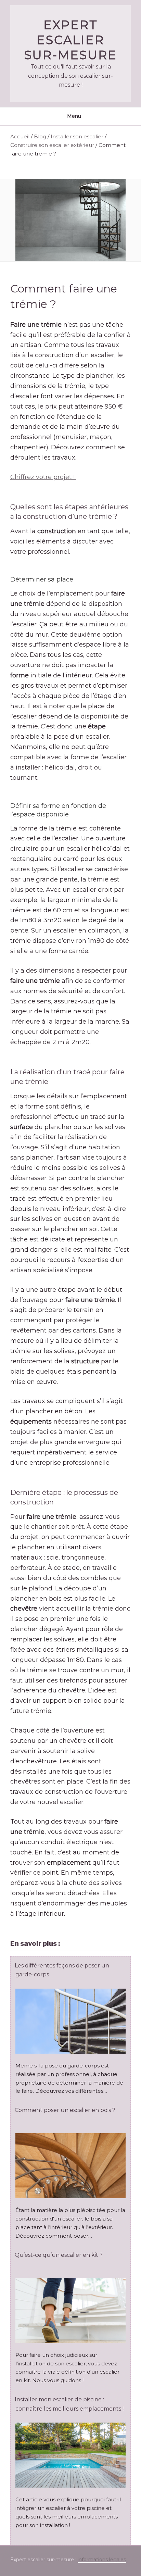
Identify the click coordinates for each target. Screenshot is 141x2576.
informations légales (102, 2560)
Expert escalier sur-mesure (71, 40)
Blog (40, 136)
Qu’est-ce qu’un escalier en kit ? (59, 2255)
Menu (74, 116)
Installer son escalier (77, 136)
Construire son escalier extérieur (52, 145)
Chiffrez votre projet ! (43, 477)
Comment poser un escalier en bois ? (65, 2110)
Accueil (20, 136)
